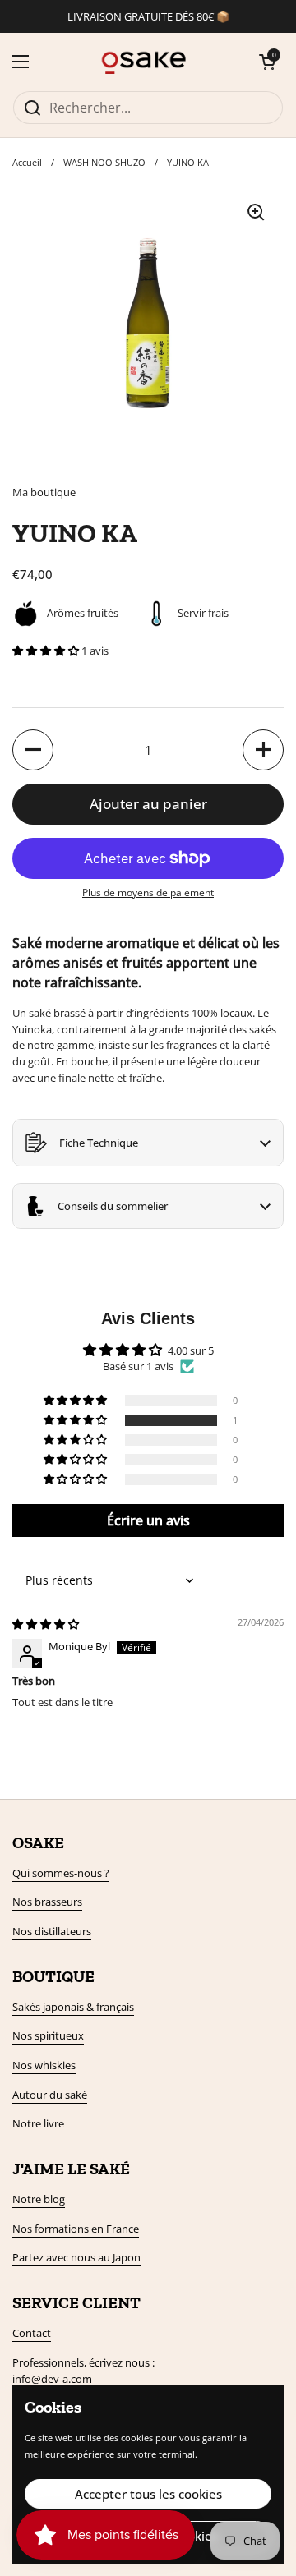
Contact (32, 2333)
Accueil (27, 162)
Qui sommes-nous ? (61, 1873)
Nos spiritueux (48, 2035)
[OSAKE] (144, 62)
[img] (46, 1624)
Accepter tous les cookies (148, 2494)
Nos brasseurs (47, 1902)
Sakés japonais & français (73, 2007)
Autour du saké (50, 2095)
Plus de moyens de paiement (148, 892)
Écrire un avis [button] (148, 1520)
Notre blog (39, 2199)
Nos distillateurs (52, 1931)
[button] (267, 62)
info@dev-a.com (52, 2379)
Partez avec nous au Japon (76, 2257)
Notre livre (38, 2123)
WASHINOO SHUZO (104, 162)
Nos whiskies (44, 2065)
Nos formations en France (76, 2229)
